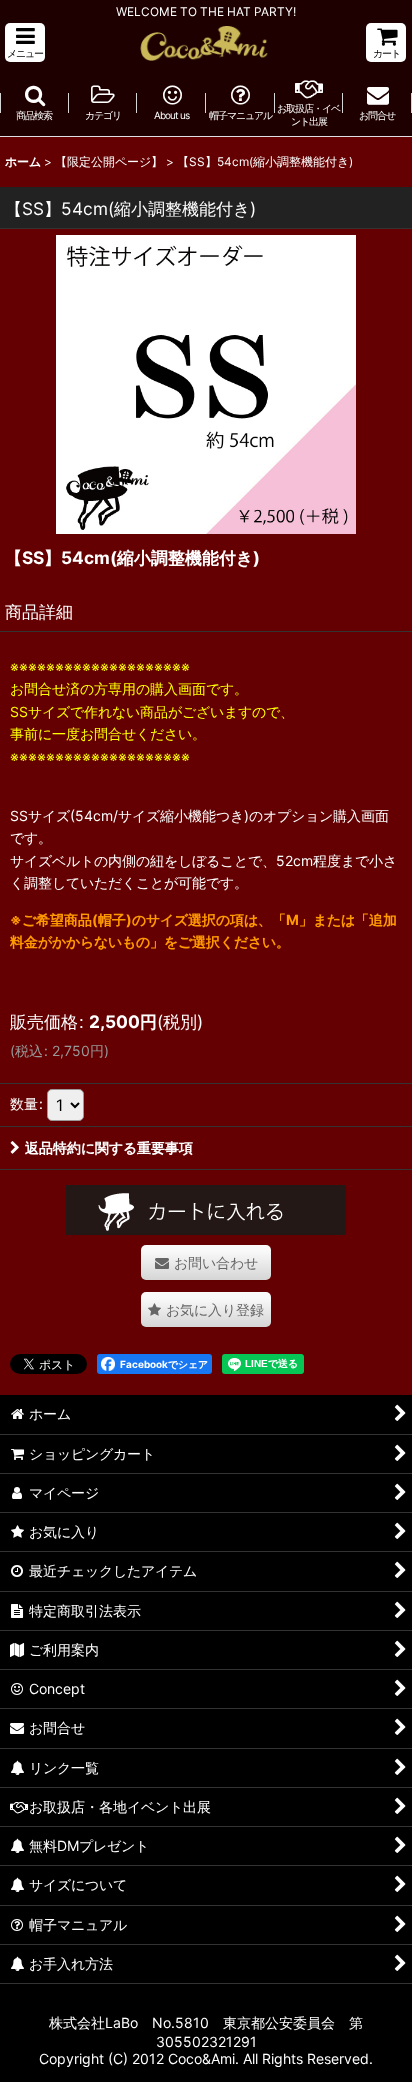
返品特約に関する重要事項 (109, 1147)
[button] (25, 42)
